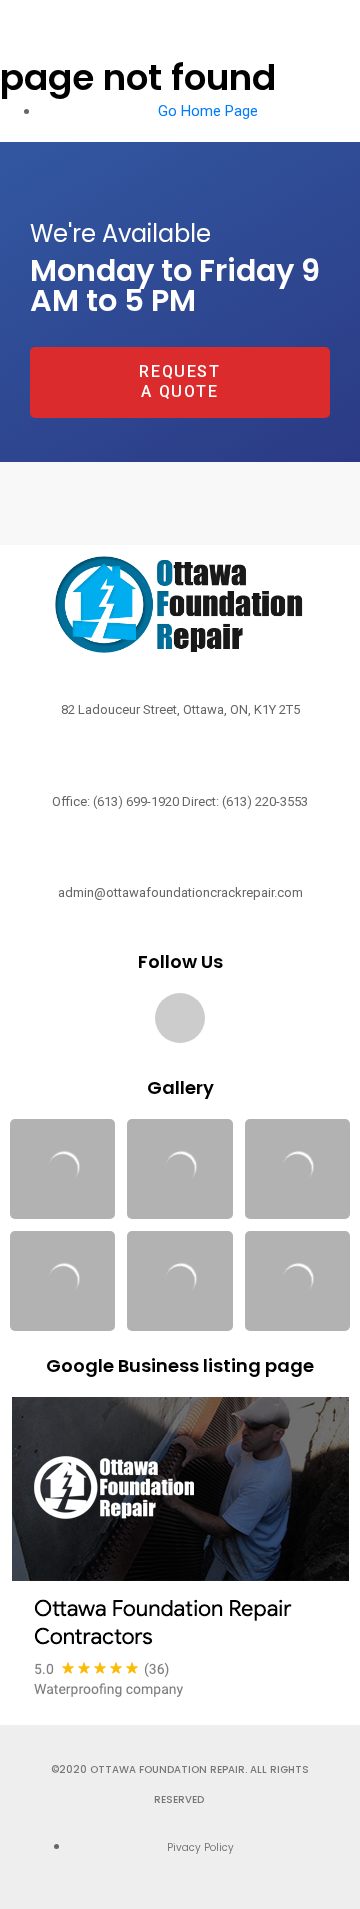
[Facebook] (180, 1018)
